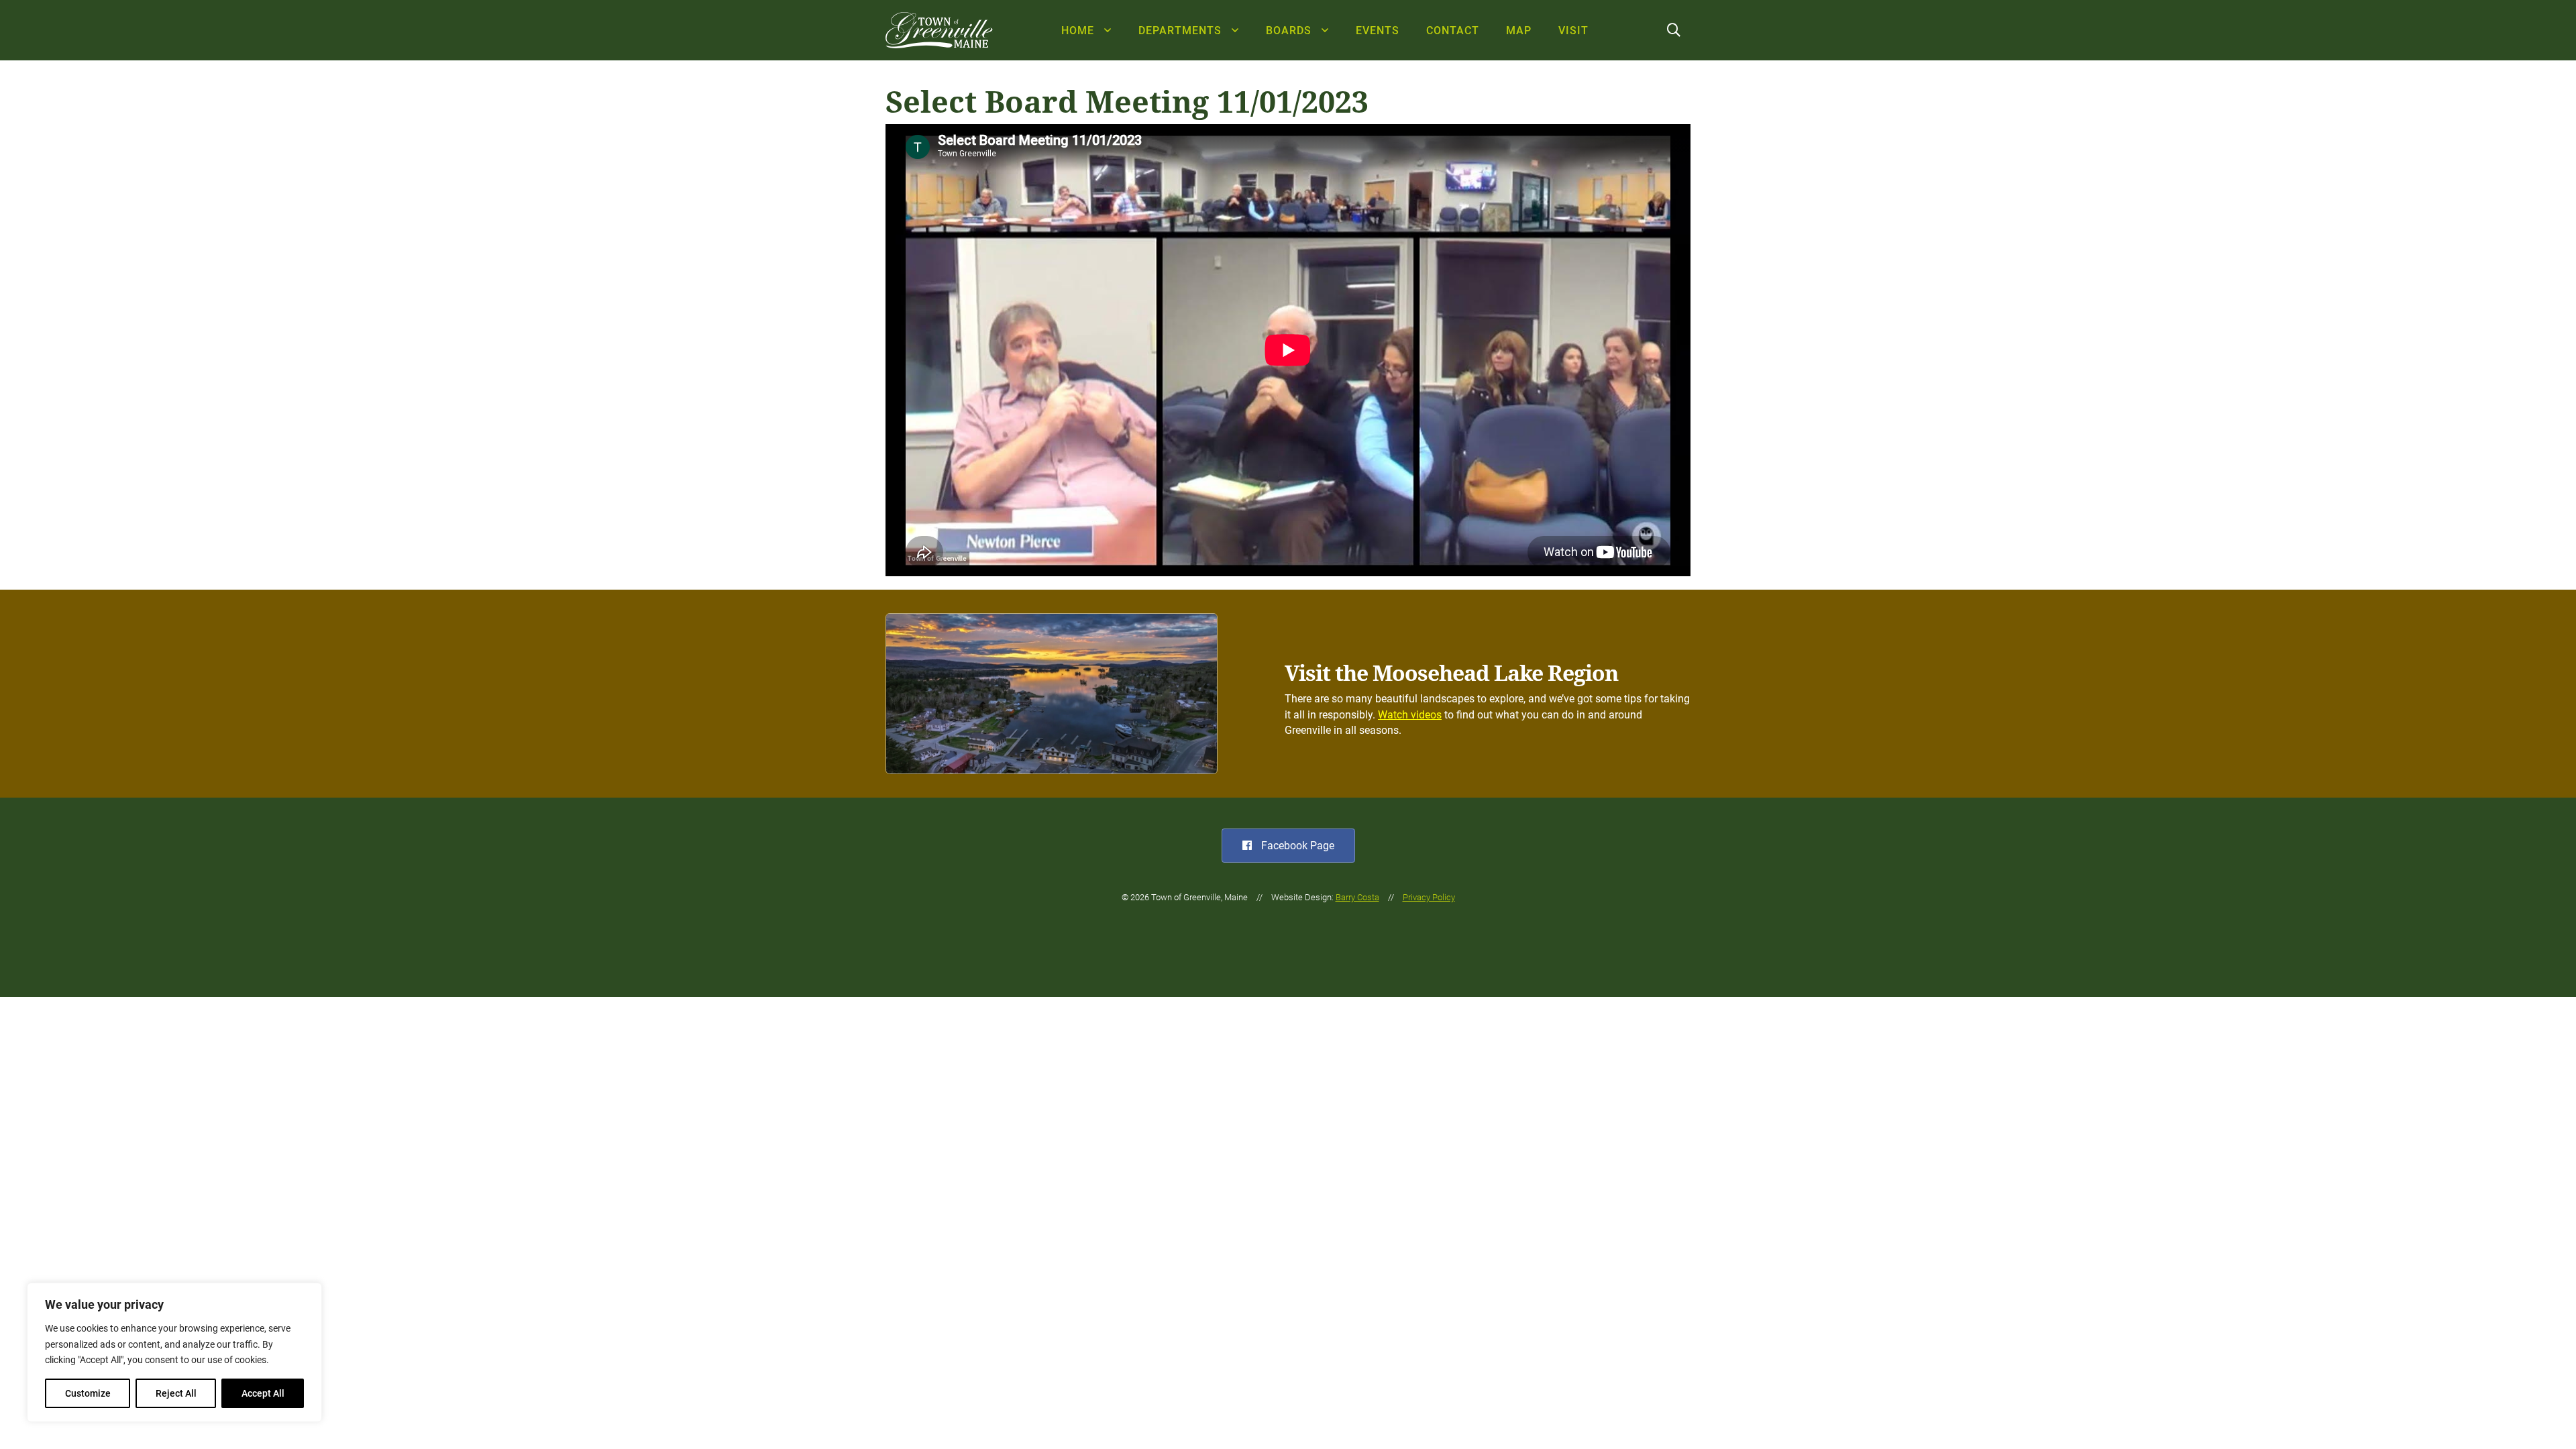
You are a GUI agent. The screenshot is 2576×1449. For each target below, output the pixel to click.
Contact (1453, 31)
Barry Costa (1357, 897)
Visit (1573, 31)
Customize (88, 1393)
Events (1378, 31)
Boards (1289, 31)
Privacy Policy (1429, 897)
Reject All (176, 1393)
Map (1519, 31)
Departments (1180, 31)
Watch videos (1410, 715)
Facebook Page (1296, 846)
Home (1078, 31)
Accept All (263, 1393)
